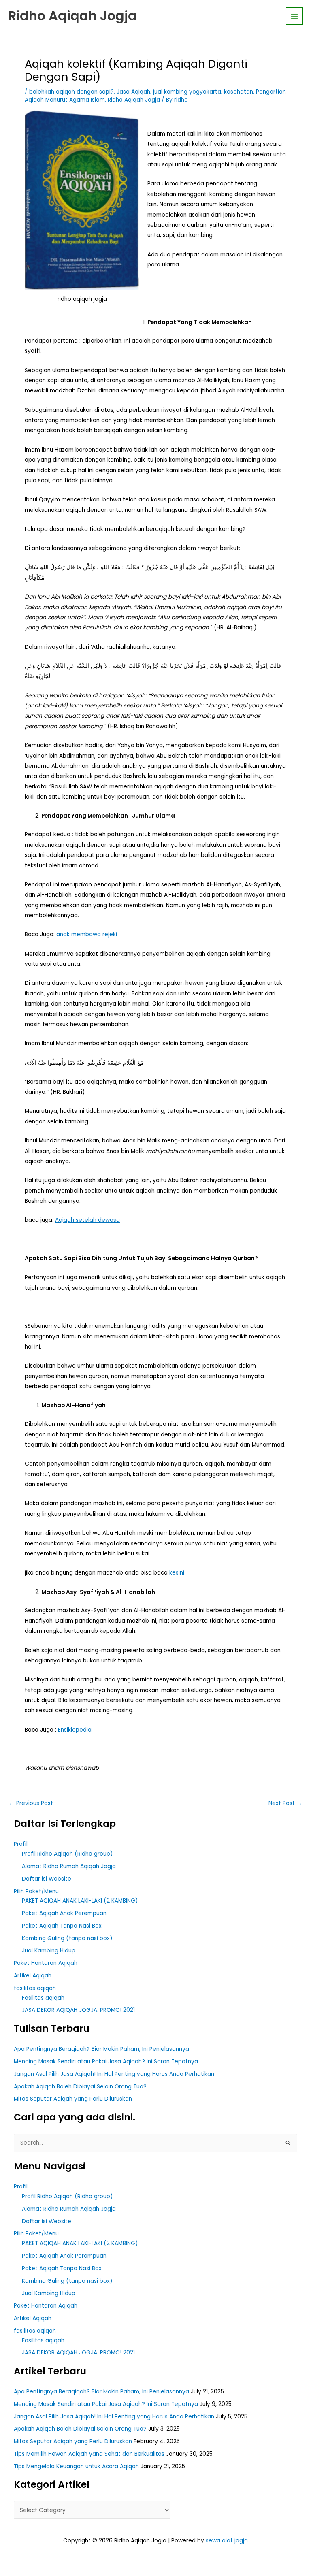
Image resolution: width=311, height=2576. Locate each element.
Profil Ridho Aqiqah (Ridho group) (67, 1854)
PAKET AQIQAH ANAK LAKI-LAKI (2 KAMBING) (80, 1901)
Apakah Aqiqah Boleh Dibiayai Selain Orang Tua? (80, 2087)
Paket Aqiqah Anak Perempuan (64, 1913)
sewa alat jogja (227, 2541)
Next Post (285, 1803)
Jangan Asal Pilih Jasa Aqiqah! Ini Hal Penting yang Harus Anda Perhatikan (114, 2074)
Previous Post (31, 1803)
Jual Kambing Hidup (49, 1951)
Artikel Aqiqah (33, 1976)
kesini (177, 1573)
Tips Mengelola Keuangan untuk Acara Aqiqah (76, 2466)
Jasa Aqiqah (133, 92)
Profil (21, 1844)
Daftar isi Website (47, 1879)
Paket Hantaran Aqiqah (46, 1963)
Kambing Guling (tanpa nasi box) (67, 1938)
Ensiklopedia (75, 1730)
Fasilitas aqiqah (43, 1998)
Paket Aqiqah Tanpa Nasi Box (62, 1926)
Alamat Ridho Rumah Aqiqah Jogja (69, 1866)
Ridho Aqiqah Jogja (72, 16)
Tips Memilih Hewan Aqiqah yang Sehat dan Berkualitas (89, 2454)
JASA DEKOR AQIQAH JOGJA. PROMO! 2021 (78, 2010)
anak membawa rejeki (87, 934)
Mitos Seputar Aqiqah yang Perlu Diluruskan (73, 2099)
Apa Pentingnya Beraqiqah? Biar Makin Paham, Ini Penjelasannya (101, 2049)
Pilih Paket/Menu (36, 1891)
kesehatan (239, 92)
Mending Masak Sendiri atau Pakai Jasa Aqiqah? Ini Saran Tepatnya (106, 2061)
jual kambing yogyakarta (187, 92)
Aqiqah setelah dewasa (87, 1220)
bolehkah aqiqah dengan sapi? (71, 92)
